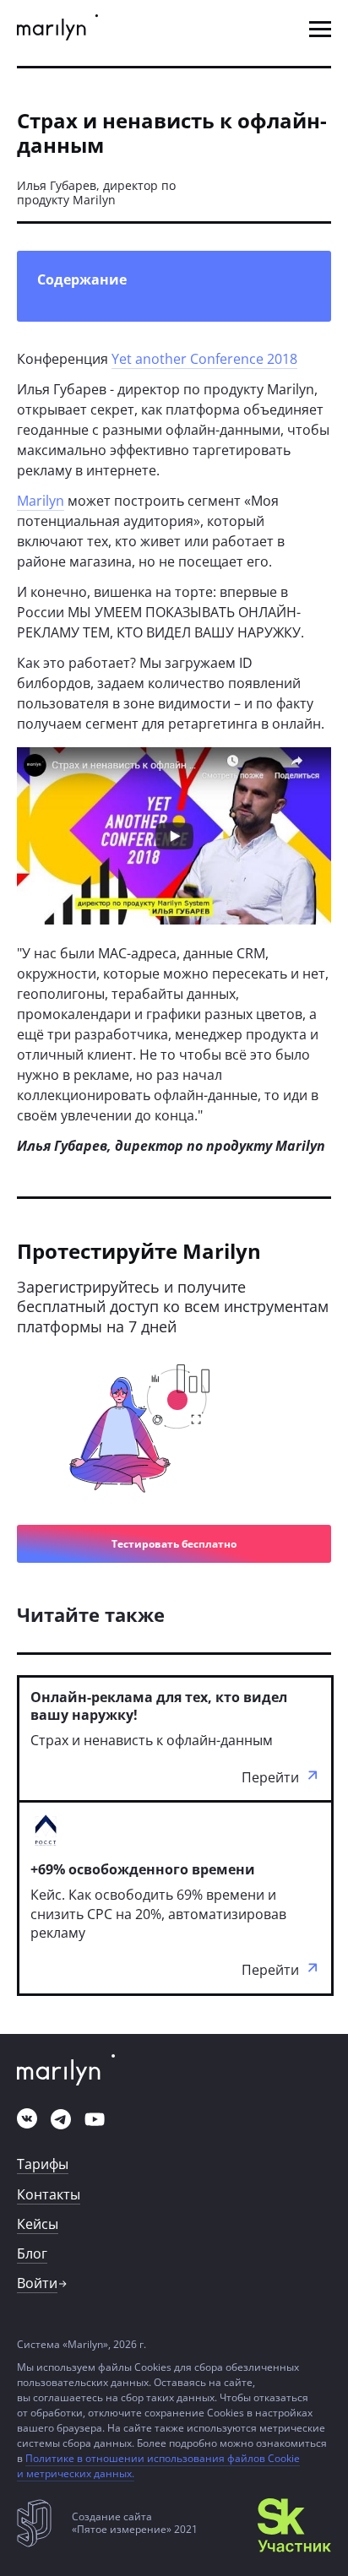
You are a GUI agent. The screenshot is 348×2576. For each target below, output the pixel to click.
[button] (320, 29)
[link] (57, 29)
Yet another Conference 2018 (204, 359)
